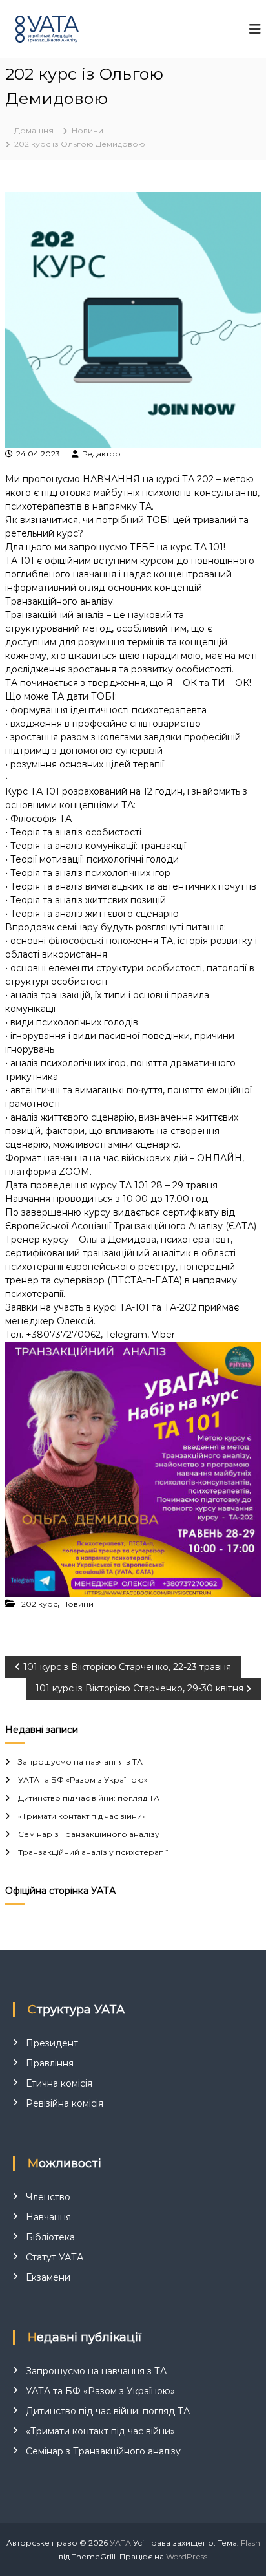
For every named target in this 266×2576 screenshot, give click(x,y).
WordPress (187, 2556)
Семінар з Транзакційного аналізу (89, 1834)
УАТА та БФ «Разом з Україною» (83, 1780)
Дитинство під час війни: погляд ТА (89, 1798)
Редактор (101, 454)
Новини (87, 130)
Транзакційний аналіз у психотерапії (93, 1852)
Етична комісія (59, 2083)
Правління (50, 2063)
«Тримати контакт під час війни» (82, 1816)
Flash (251, 2543)
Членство (48, 2197)
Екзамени (48, 2277)
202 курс (39, 1604)
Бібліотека (50, 2237)
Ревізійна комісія (65, 2103)
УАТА (120, 2543)
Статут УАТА (55, 2257)
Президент (52, 2043)
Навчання (48, 2217)
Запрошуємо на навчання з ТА (80, 1762)
